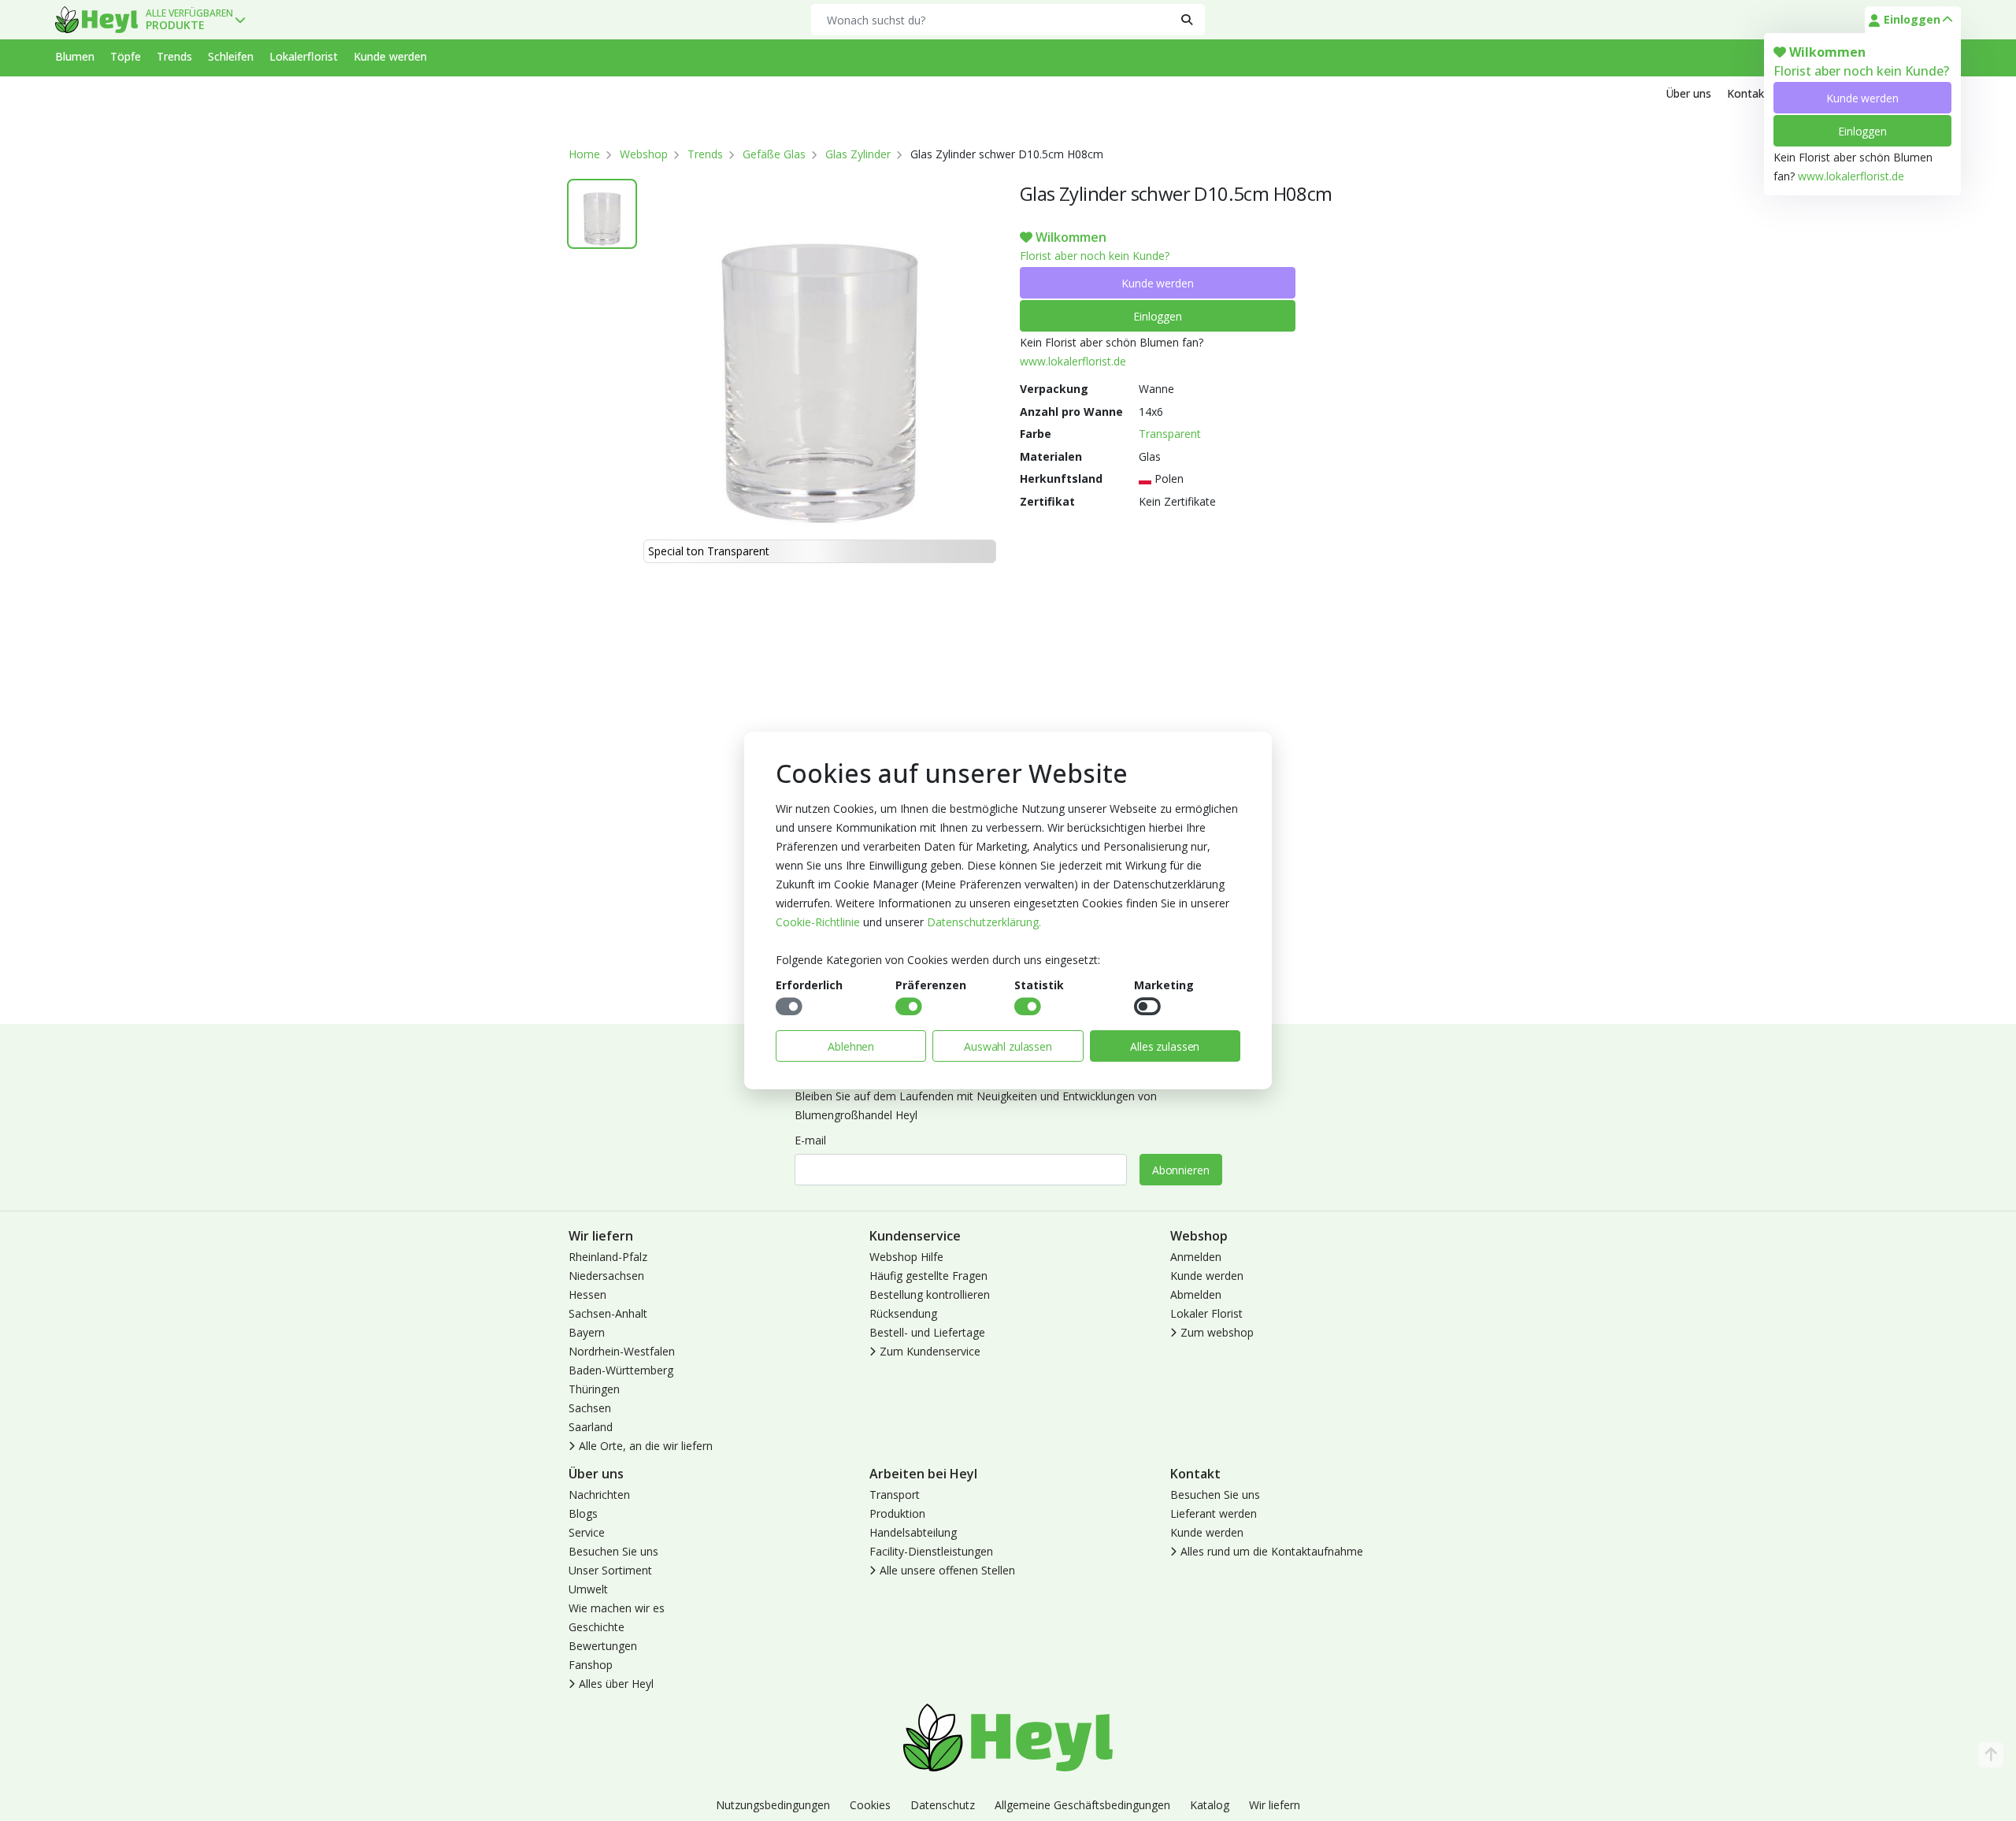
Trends (174, 56)
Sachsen (590, 1408)
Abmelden (1196, 1294)
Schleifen (231, 56)
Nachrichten (599, 1495)
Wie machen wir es (617, 1608)
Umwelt (588, 1589)
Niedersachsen (606, 1276)
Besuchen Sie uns (613, 1551)
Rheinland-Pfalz (608, 1257)
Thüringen (594, 1389)
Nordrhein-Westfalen (622, 1351)
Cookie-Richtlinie (818, 922)
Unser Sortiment (610, 1570)
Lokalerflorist (304, 56)
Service (587, 1532)
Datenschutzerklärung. (984, 922)
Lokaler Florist (1206, 1313)
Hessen (587, 1294)
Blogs (583, 1513)
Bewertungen (603, 1646)
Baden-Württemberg (621, 1370)
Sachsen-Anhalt (608, 1313)
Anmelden (1196, 1257)
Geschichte (597, 1627)
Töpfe (126, 56)
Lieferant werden (1214, 1513)
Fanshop (591, 1665)
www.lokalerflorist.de (1851, 176)
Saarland (591, 1427)
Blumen (75, 56)
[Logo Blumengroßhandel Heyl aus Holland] (96, 20)
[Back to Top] (1991, 1755)
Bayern (587, 1332)
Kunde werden (1862, 98)
